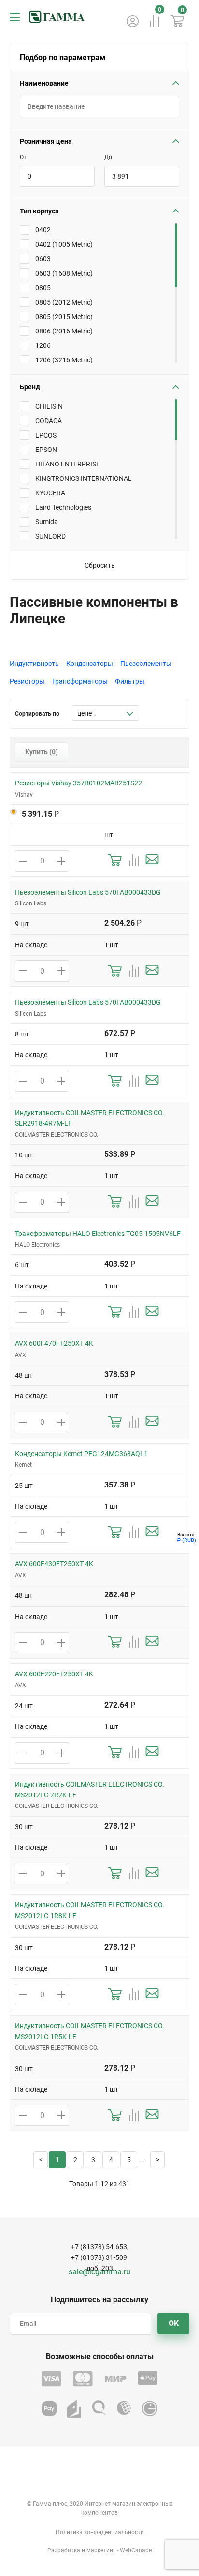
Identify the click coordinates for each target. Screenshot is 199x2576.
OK (174, 2323)
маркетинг (101, 2550)
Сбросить (100, 565)
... (144, 2160)
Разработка (64, 2550)
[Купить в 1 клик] (115, 861)
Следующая (157, 2160)
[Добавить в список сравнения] (134, 861)
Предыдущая (41, 2160)
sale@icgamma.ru (99, 2272)
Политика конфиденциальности (100, 2532)
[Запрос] (152, 861)
